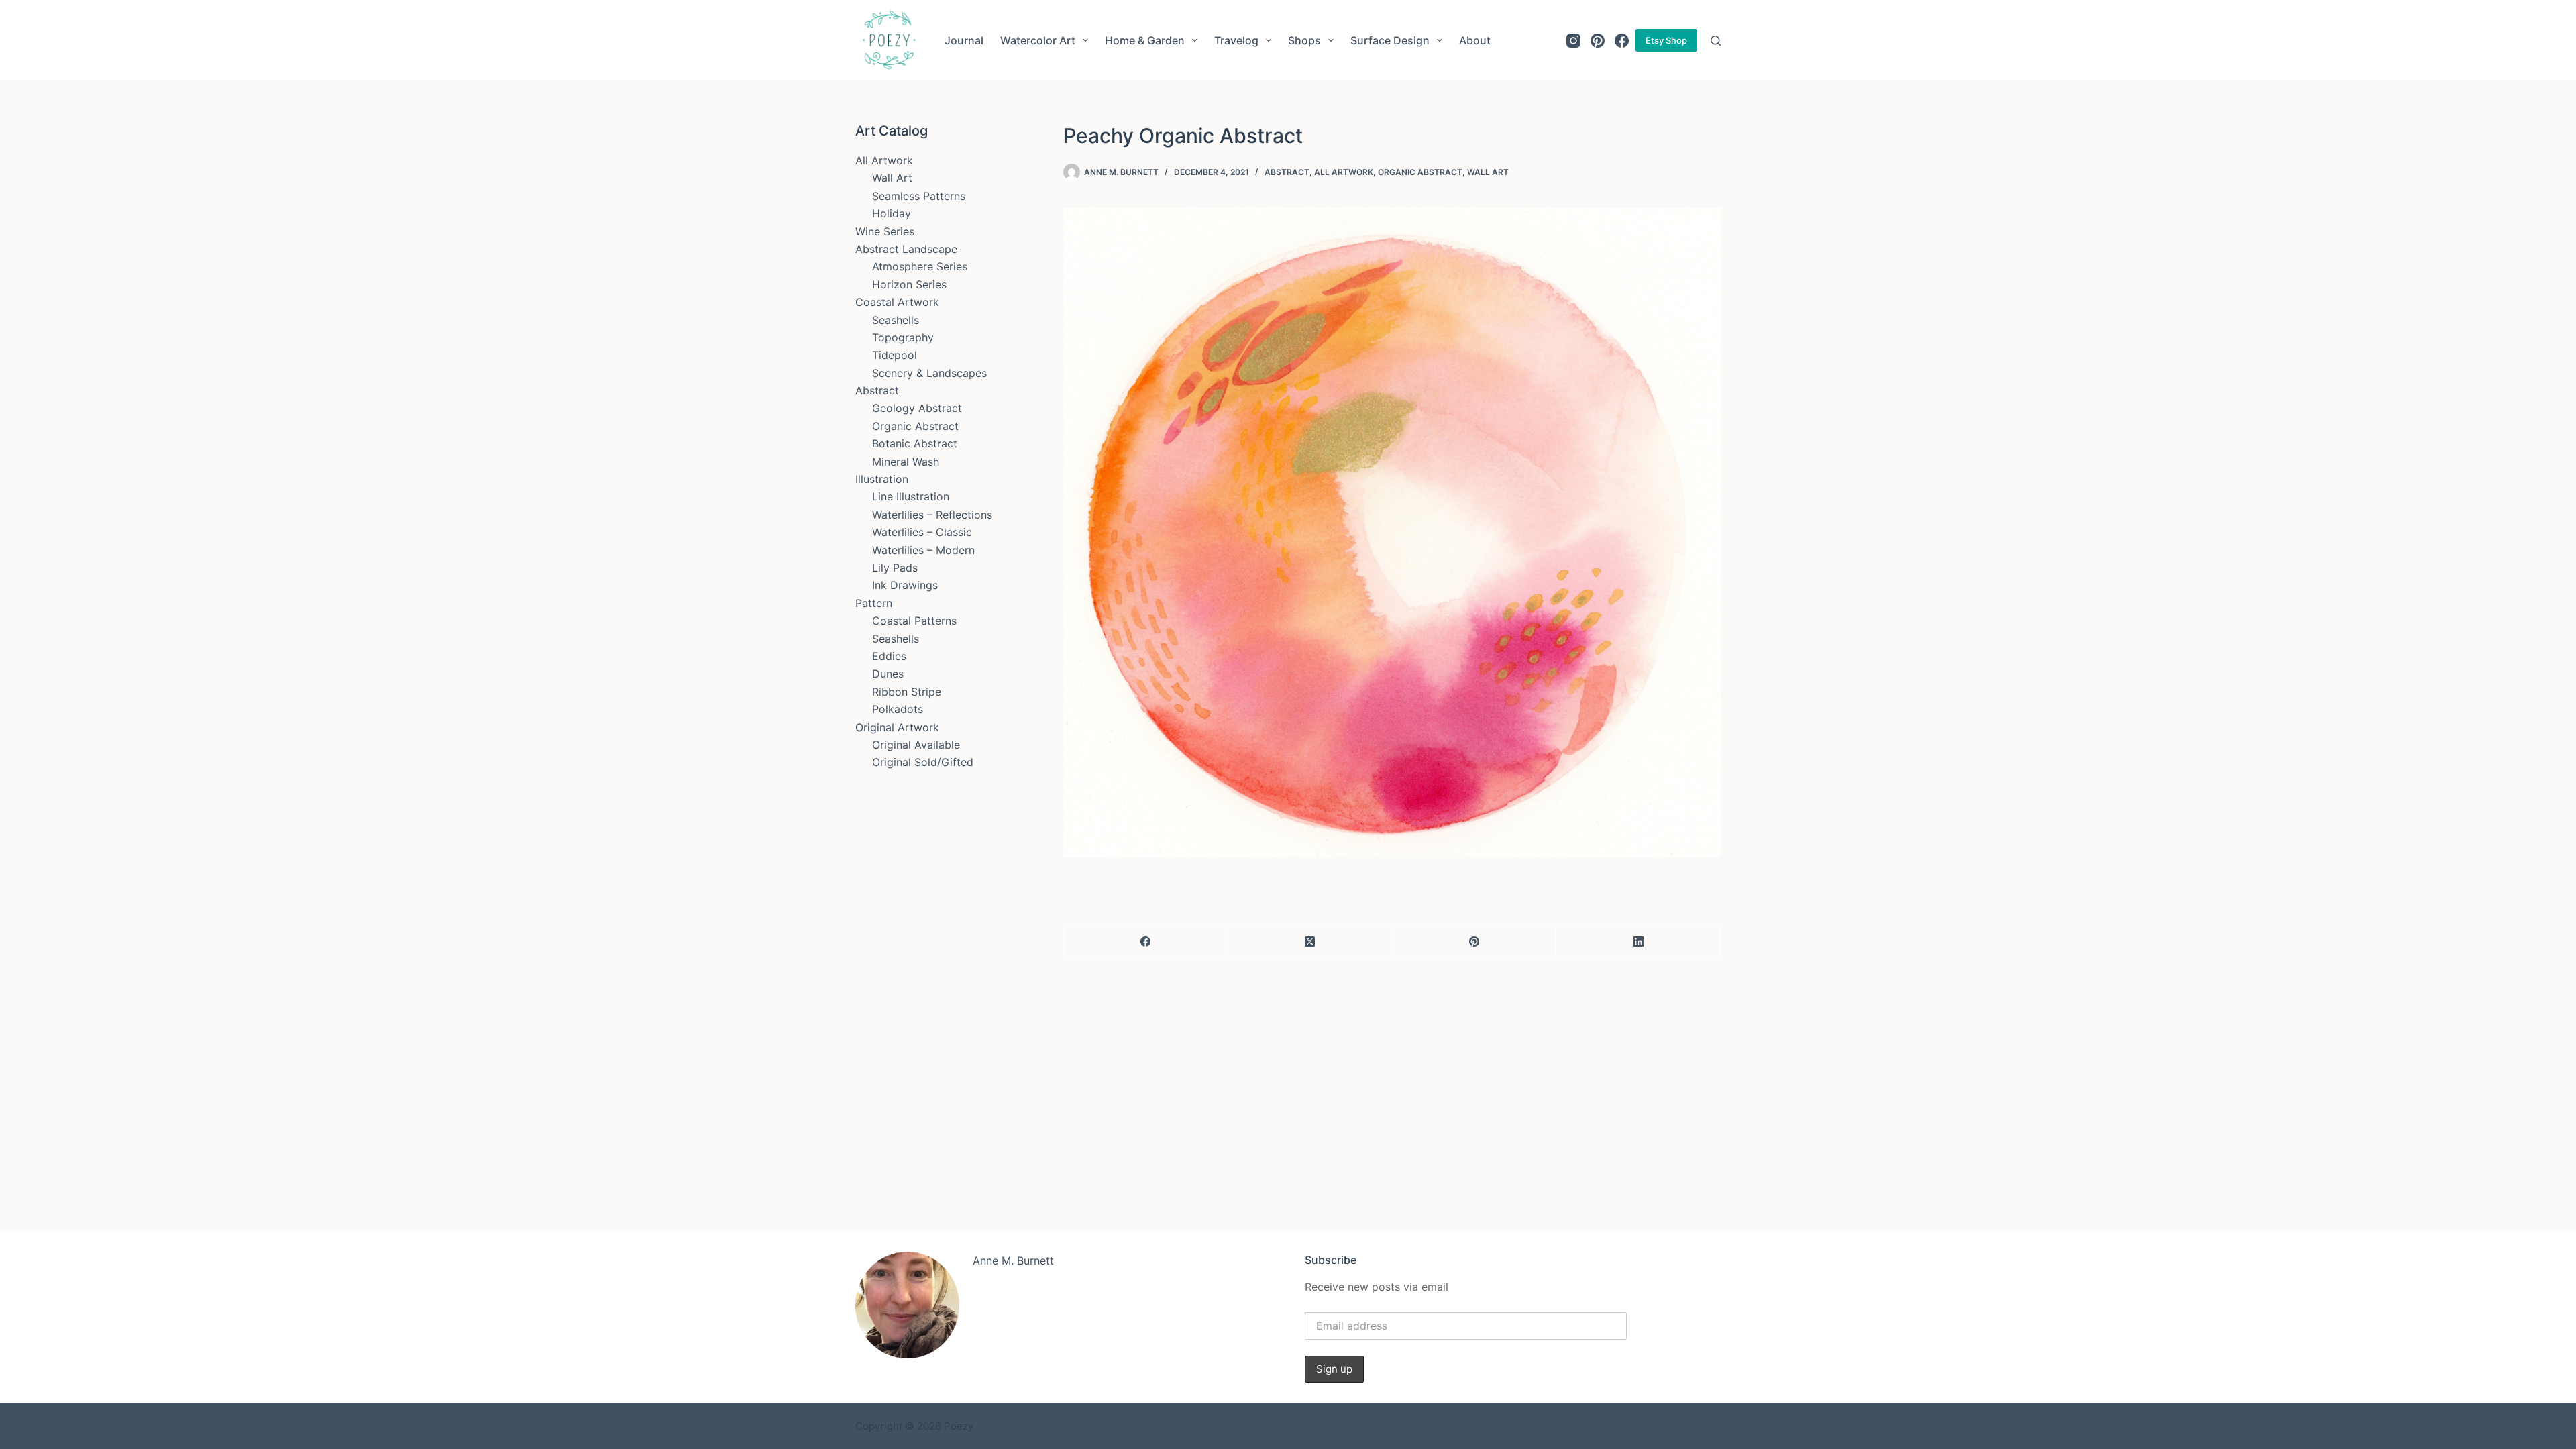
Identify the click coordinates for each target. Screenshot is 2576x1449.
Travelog (1236, 40)
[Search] (1716, 41)
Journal (964, 40)
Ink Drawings (905, 585)
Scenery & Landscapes (929, 373)
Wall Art (1488, 172)
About (1475, 40)
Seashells (896, 320)
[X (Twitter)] (1310, 942)
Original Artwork (897, 727)
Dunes (888, 674)
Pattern (874, 603)
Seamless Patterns (919, 196)
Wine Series (885, 231)
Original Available (916, 745)
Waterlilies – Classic (922, 532)
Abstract (1287, 172)
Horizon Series (909, 284)
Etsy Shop (1666, 40)
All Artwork (1344, 172)
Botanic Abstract (915, 443)
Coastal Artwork (897, 302)
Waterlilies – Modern (923, 550)
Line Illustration (911, 496)
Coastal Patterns (914, 621)
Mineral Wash (906, 462)
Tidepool (895, 355)
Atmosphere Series (920, 266)
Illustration (882, 479)
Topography (903, 337)
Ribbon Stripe (907, 692)
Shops (1304, 40)
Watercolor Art (1038, 40)
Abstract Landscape (906, 249)
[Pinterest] (1598, 41)
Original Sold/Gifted (923, 762)
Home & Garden (1145, 40)
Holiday (892, 213)
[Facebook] (1622, 41)
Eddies (889, 656)
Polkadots (898, 709)
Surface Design (1390, 40)
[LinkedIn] (1639, 942)
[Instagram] (1573, 41)
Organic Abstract (1420, 172)
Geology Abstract (917, 408)
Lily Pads (895, 568)
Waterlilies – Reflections (932, 515)
